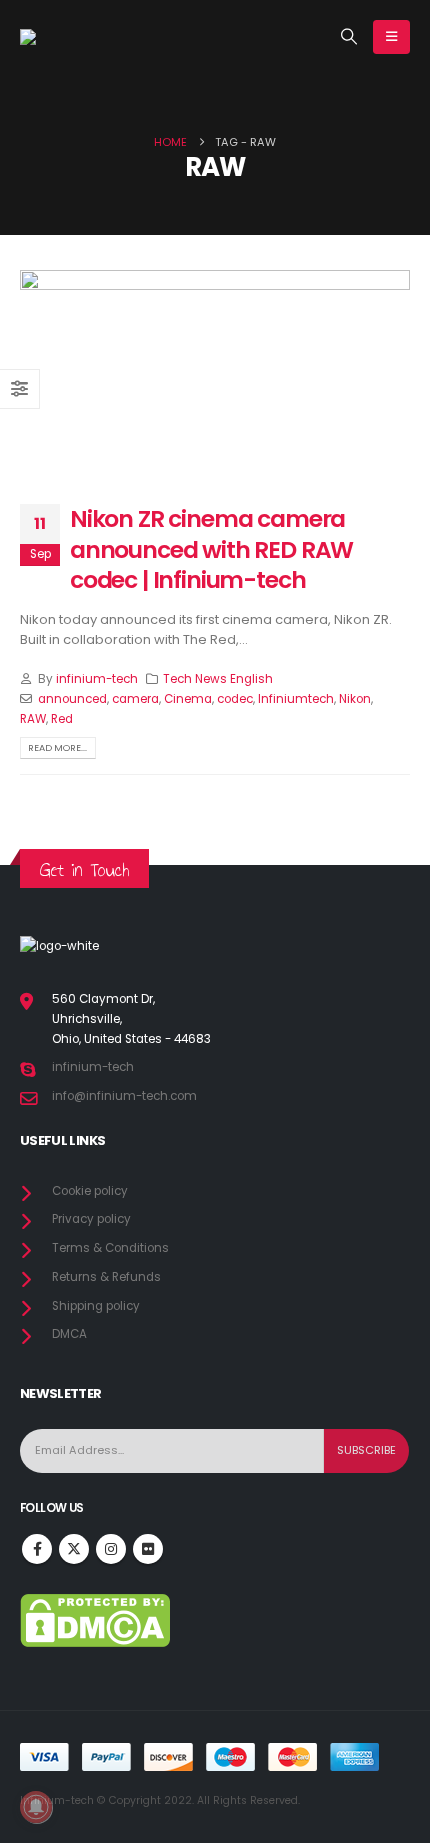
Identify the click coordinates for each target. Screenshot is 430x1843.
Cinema (188, 699)
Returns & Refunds (106, 1277)
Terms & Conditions (110, 1248)
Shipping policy (96, 1306)
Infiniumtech (296, 699)
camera (135, 699)
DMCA (69, 1334)
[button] (349, 37)
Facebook (37, 1549)
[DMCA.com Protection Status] (95, 1619)
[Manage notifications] (36, 1807)
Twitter (74, 1549)
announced (72, 699)
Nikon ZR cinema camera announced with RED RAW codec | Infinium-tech (211, 549)
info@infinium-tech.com (124, 1096)
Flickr (148, 1549)
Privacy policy (91, 1219)
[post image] (215, 372)
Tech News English (218, 679)
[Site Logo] (70, 37)
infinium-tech (97, 679)
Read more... (57, 747)
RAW (33, 719)
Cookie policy (90, 1191)
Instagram (111, 1549)
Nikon (355, 699)
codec (235, 699)
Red (62, 719)
